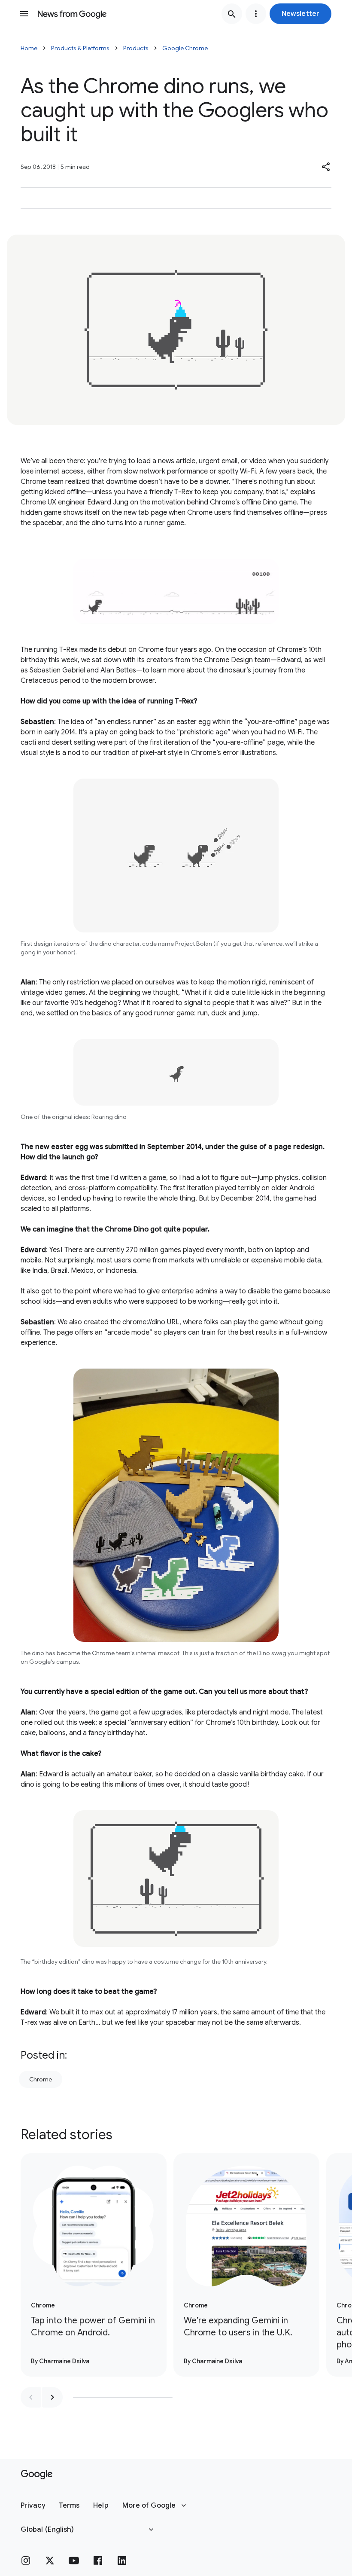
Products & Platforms (80, 48)
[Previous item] (31, 2397)
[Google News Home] (72, 14)
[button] (300, 14)
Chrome (41, 2079)
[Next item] (52, 2397)
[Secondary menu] (256, 14)
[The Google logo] (37, 2475)
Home (29, 48)
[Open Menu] (24, 14)
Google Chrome (185, 48)
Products (136, 48)
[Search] (232, 14)
